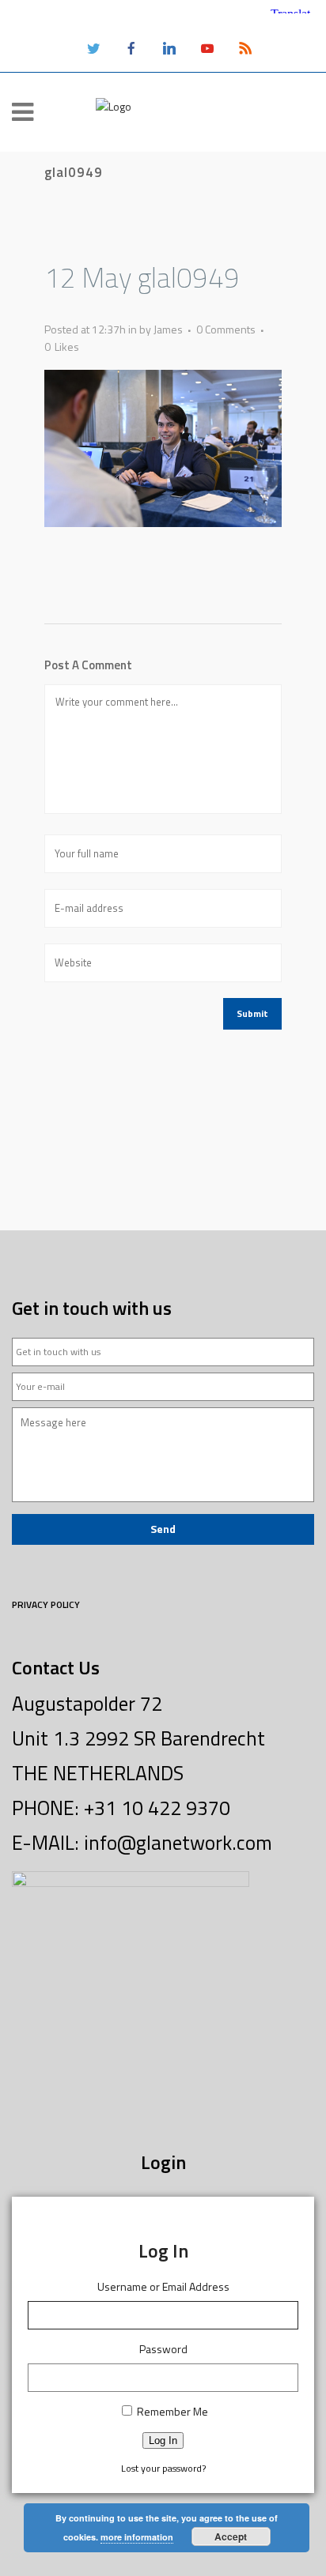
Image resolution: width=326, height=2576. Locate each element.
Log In (163, 2440)
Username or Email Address (163, 2286)
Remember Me (172, 2411)
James (168, 329)
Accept (231, 2536)
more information (137, 2537)
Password (163, 2349)
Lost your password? (163, 2468)
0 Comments (226, 329)
